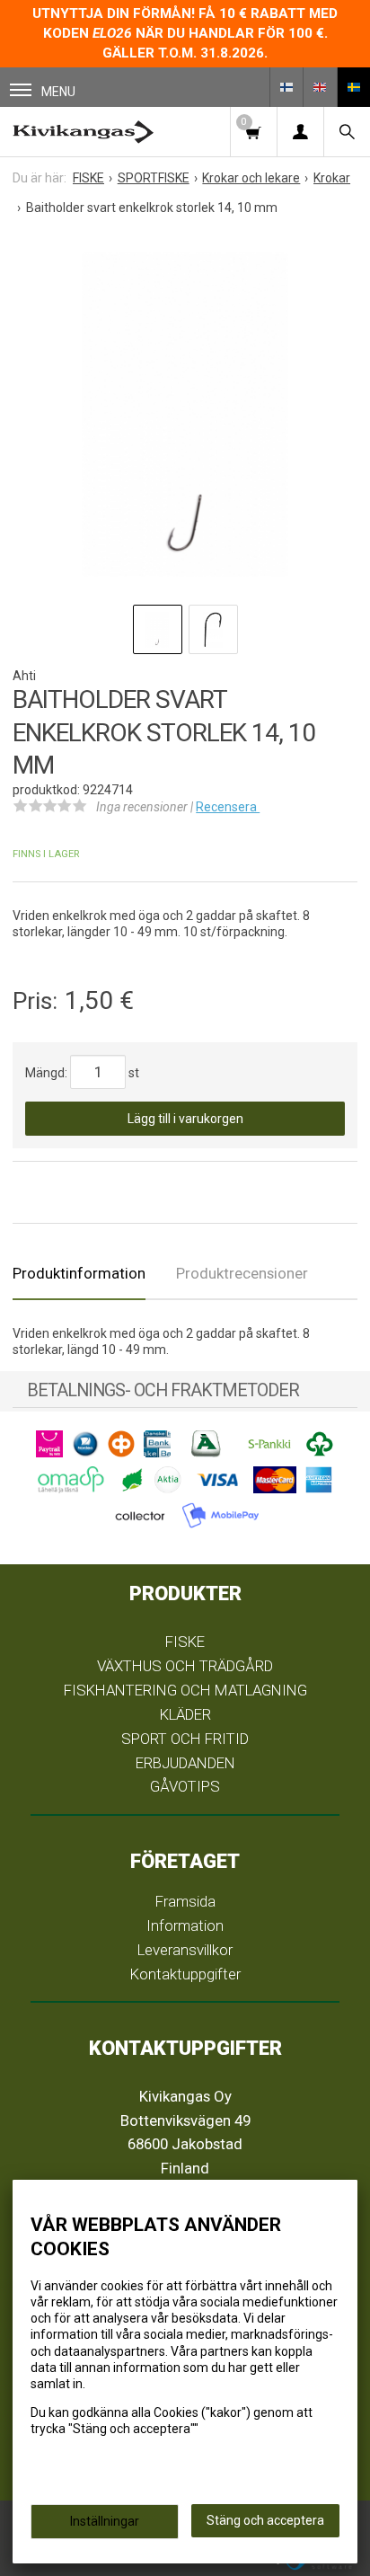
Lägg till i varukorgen (185, 1119)
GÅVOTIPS (185, 1786)
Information (185, 1925)
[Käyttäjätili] (300, 132)
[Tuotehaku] (347, 132)
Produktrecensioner (242, 1273)
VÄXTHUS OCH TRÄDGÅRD (185, 1666)
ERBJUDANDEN (185, 1763)
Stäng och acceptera (265, 2520)
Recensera (228, 807)
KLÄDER (185, 1714)
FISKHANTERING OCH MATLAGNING (185, 1690)
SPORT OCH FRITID (185, 1739)
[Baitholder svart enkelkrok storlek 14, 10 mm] (185, 415)
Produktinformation (79, 1273)
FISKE (185, 1642)
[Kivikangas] (83, 132)
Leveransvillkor (185, 1950)
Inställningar (105, 2521)
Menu (58, 92)
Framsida (185, 1901)
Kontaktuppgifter (185, 1974)
